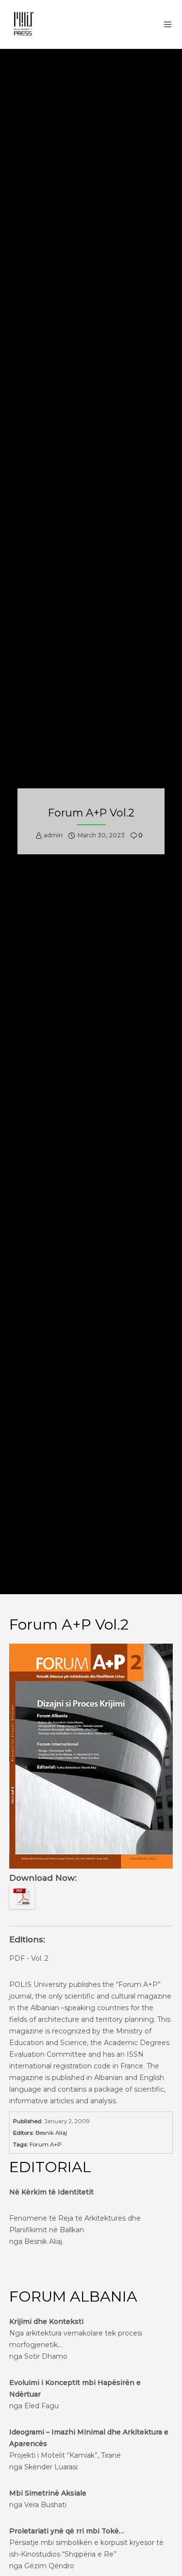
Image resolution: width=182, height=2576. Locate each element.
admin (53, 835)
